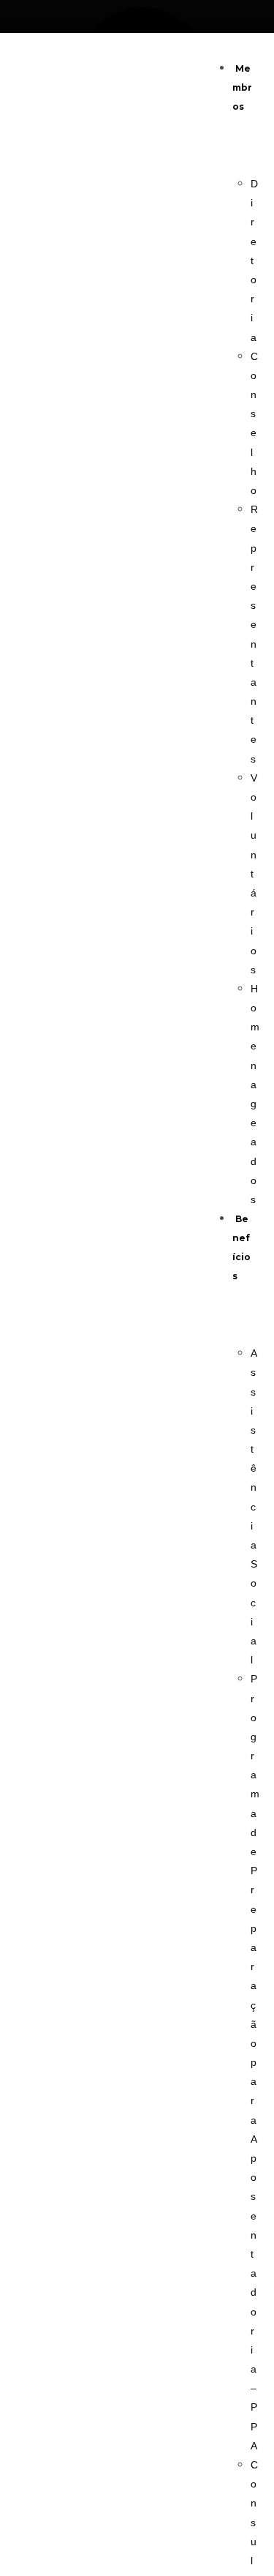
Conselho (254, 423)
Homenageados (255, 1094)
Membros (242, 87)
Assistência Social (254, 1506)
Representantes (254, 634)
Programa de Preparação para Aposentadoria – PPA (255, 2062)
